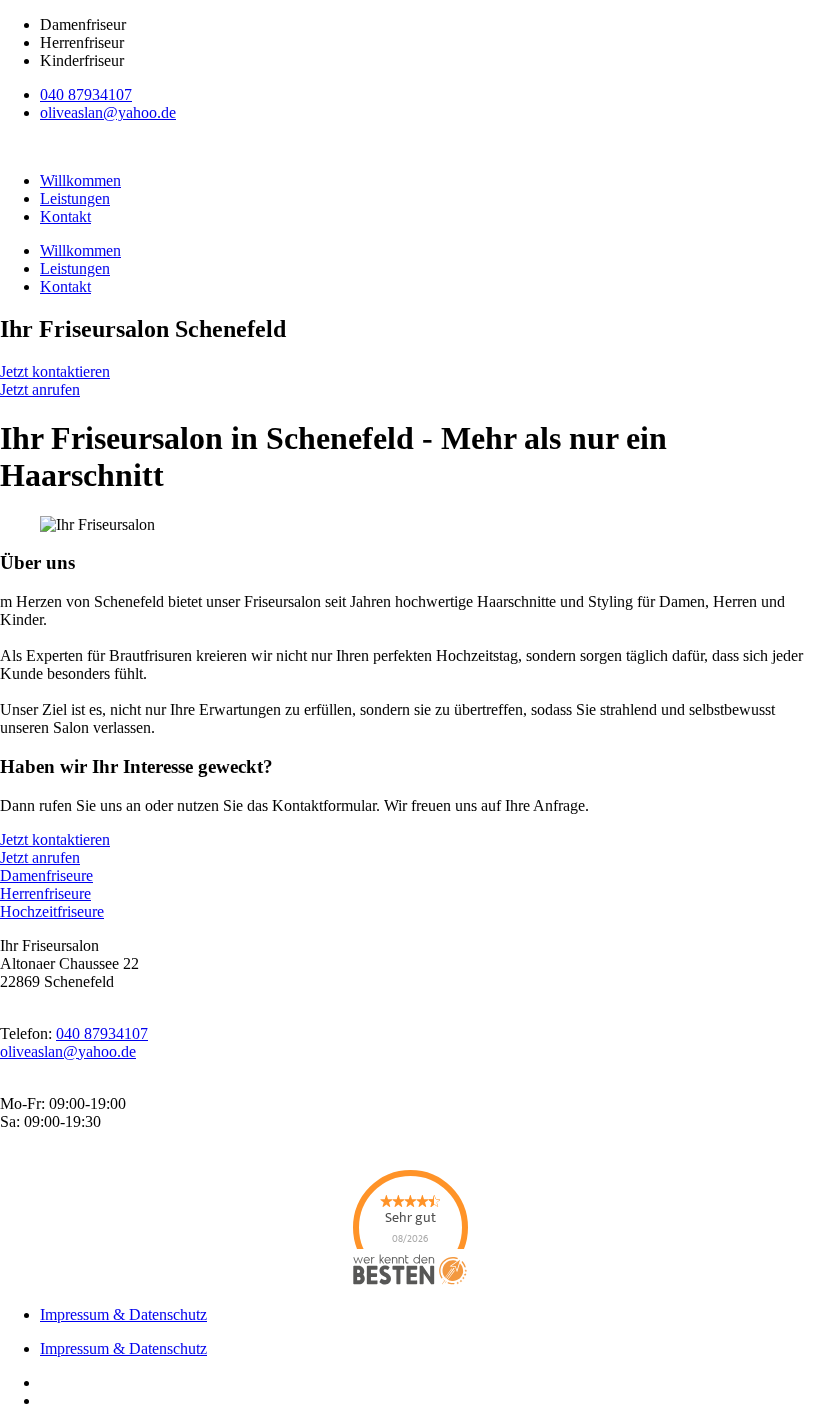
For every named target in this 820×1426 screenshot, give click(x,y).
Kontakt (65, 216)
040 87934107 (86, 94)
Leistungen (75, 198)
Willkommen (80, 180)
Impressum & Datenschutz (123, 1314)
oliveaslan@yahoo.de (108, 112)
